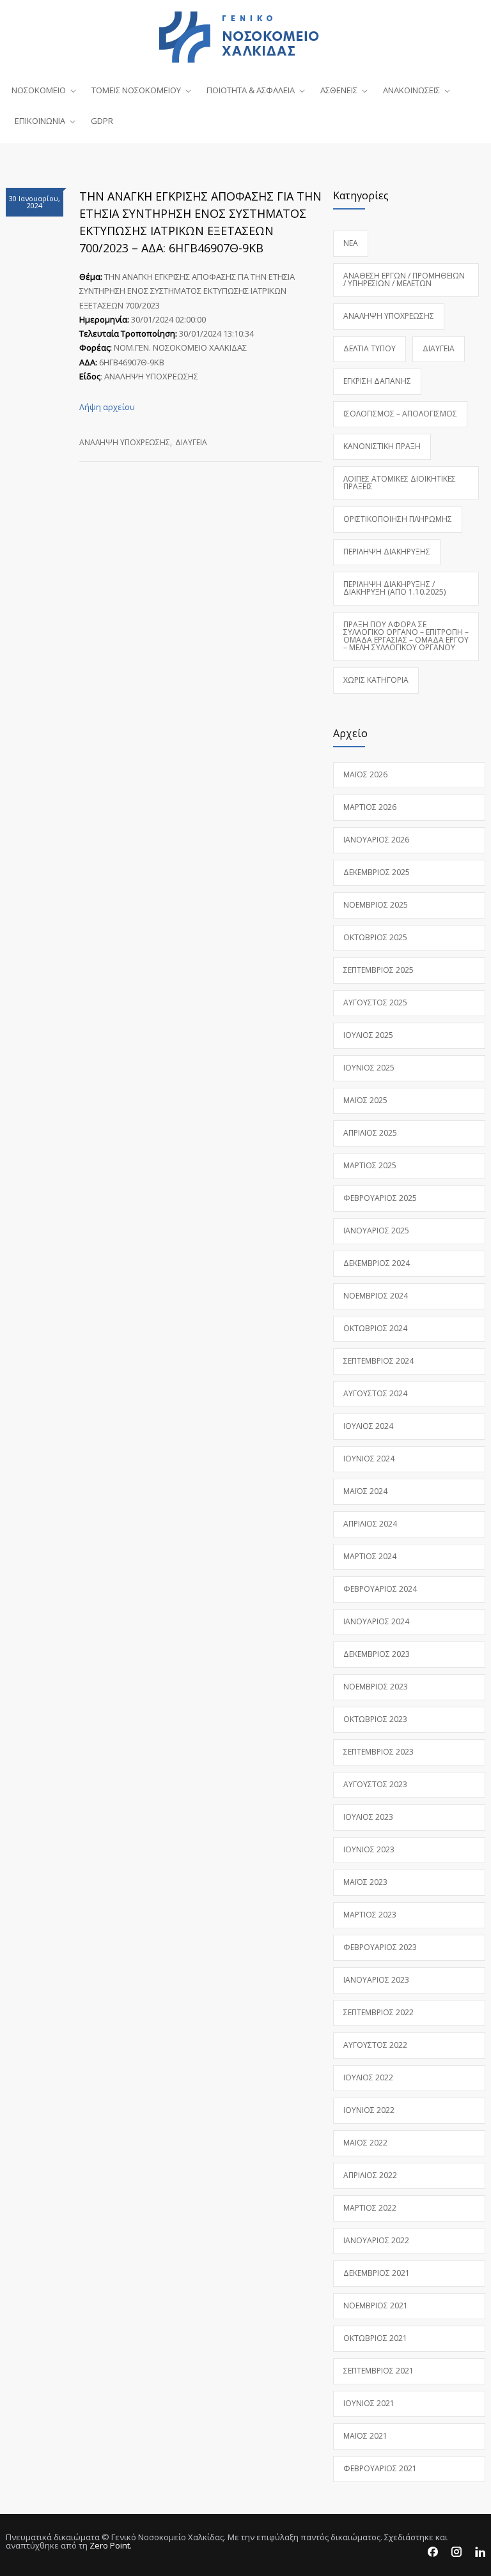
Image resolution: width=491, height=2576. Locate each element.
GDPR (102, 121)
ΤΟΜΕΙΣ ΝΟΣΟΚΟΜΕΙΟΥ (136, 90)
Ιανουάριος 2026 (376, 840)
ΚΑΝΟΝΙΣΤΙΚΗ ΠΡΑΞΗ (382, 446)
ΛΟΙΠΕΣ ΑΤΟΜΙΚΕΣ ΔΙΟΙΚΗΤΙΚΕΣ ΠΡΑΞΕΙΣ (400, 483)
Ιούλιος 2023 (368, 1817)
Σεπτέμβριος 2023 (378, 1752)
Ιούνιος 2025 (369, 1068)
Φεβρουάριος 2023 (380, 1947)
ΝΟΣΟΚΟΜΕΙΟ (39, 90)
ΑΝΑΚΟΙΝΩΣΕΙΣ (411, 90)
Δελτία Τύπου (370, 348)
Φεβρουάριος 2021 (380, 2468)
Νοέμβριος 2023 (376, 1687)
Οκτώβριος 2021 (375, 2338)
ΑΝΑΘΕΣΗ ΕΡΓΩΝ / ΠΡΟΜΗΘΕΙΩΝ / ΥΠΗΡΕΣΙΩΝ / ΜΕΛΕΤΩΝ (404, 279)
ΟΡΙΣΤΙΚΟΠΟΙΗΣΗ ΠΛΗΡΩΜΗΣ (398, 519)
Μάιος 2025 (365, 1100)
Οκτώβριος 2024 (375, 1328)
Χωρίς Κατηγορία (376, 680)
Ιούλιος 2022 (368, 2077)
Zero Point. (111, 2545)
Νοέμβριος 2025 (376, 905)
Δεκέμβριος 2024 (377, 1263)
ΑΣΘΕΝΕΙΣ (339, 90)
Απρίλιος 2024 (370, 1524)
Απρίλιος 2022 (370, 2175)
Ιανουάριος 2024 (376, 1621)
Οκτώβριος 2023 (375, 1719)
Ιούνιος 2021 (369, 2403)
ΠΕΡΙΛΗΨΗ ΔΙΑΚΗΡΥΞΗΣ (387, 552)
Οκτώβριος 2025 (375, 937)
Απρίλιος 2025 (370, 1133)
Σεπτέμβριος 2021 (378, 2371)
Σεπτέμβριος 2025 (378, 970)
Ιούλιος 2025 (368, 1035)
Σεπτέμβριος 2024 (378, 1361)
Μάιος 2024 (365, 1491)
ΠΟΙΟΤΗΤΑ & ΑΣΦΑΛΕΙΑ (251, 90)
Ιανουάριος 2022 (376, 2240)
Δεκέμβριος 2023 (377, 1654)
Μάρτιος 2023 (370, 1915)
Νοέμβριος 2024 (376, 1296)
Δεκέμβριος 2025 (377, 872)
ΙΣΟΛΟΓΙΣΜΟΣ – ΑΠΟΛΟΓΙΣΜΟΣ (400, 414)
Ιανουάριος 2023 (376, 1980)
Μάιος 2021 (365, 2436)
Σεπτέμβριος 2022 (378, 2012)
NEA (351, 243)
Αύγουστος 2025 (375, 1002)
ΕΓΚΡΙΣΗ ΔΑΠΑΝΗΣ (377, 381)
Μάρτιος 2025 (370, 1165)
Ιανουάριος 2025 (376, 1231)
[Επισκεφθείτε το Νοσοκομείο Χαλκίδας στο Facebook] (433, 2552)
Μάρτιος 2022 (370, 2208)
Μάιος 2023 (365, 1882)
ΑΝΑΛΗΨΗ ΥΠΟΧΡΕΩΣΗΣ (125, 442)
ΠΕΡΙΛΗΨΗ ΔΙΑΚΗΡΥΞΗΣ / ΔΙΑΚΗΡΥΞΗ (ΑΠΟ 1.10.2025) (394, 588)
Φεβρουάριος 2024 (380, 1589)
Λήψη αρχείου (107, 407)
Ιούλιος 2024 (368, 1426)
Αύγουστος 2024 (375, 1393)
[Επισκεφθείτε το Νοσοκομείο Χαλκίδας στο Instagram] (456, 2552)
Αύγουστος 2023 (375, 1784)
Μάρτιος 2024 (370, 1556)
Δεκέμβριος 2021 (377, 2273)
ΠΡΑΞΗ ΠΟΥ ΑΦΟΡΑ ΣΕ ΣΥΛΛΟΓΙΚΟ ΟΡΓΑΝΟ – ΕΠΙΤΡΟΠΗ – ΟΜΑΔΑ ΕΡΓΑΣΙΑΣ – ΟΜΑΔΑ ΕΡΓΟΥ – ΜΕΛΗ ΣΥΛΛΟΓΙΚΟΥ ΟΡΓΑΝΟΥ (406, 636)
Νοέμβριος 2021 (376, 2305)
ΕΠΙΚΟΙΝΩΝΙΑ (40, 121)
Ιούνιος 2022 (369, 2110)
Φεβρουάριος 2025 (380, 1198)
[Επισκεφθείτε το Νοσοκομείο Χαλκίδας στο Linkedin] (480, 2552)
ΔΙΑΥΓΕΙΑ (191, 442)
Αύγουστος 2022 (375, 2045)
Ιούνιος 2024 (369, 1459)
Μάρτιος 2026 (370, 807)
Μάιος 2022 (365, 2143)
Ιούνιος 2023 (369, 1849)
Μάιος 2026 (365, 774)
